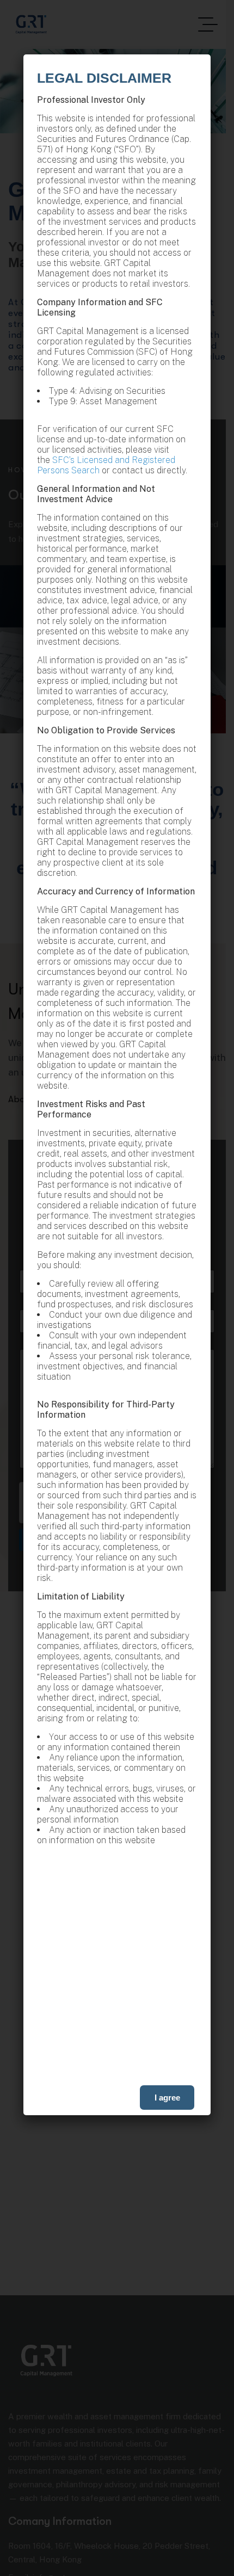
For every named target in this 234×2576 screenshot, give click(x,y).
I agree (167, 2098)
